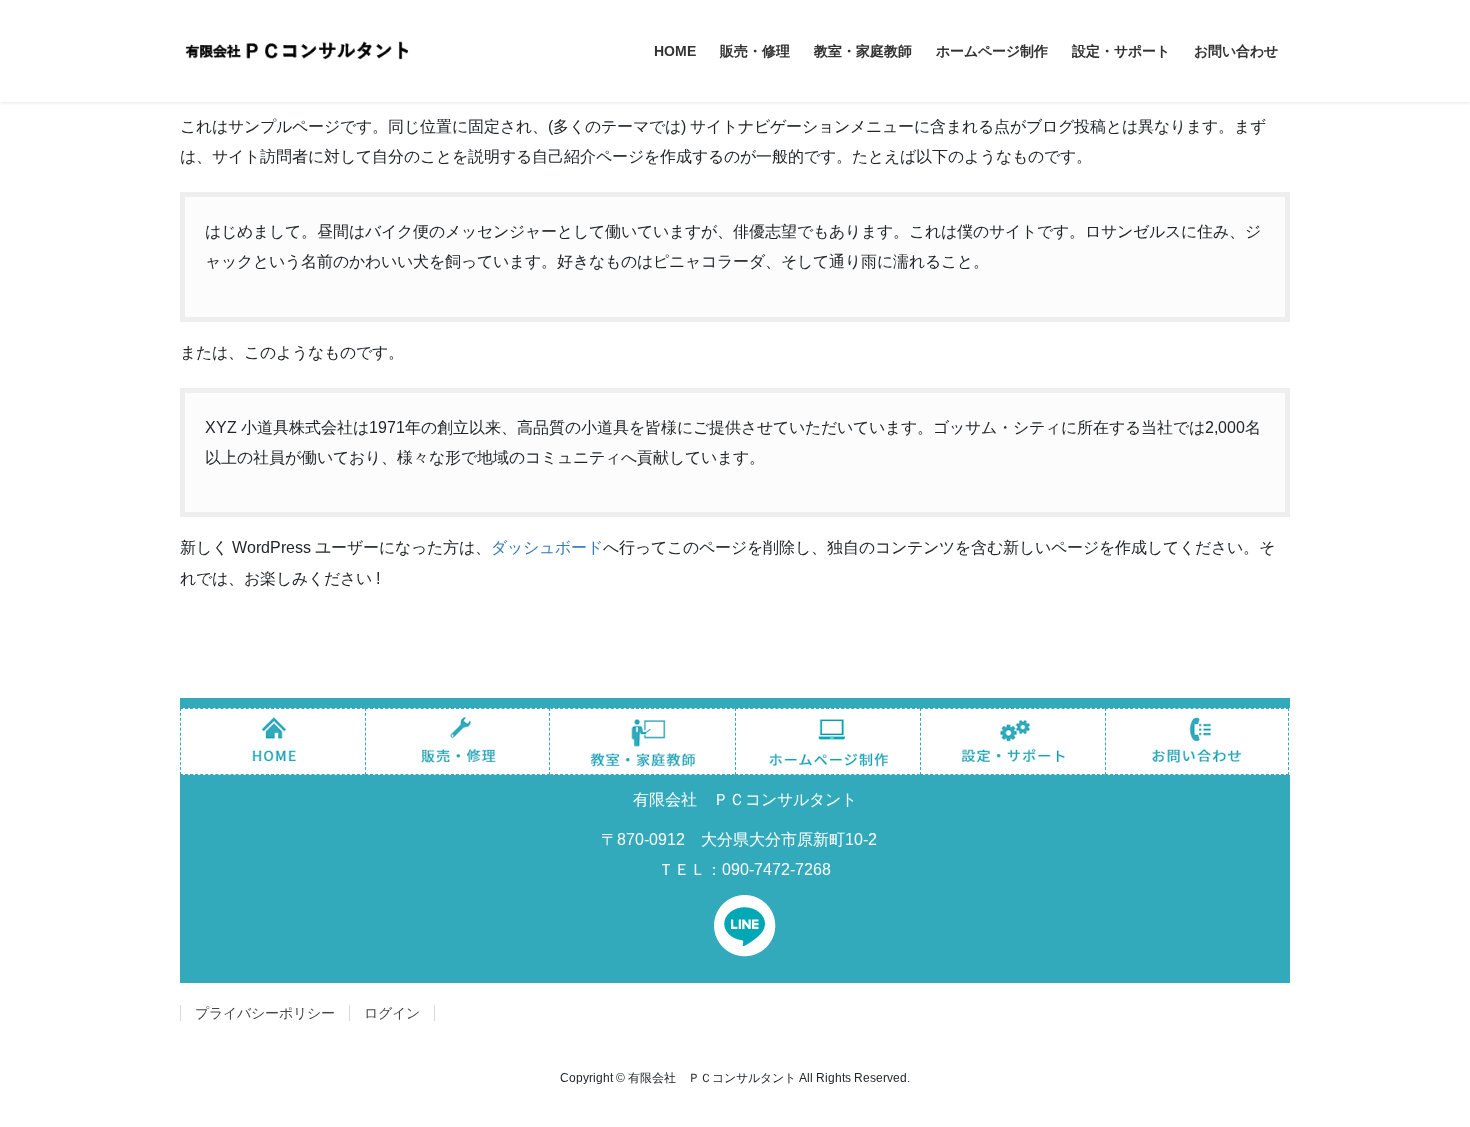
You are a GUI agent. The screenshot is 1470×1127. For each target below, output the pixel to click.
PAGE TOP (1417, 1075)
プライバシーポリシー (265, 1013)
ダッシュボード (547, 547)
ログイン (392, 1013)
